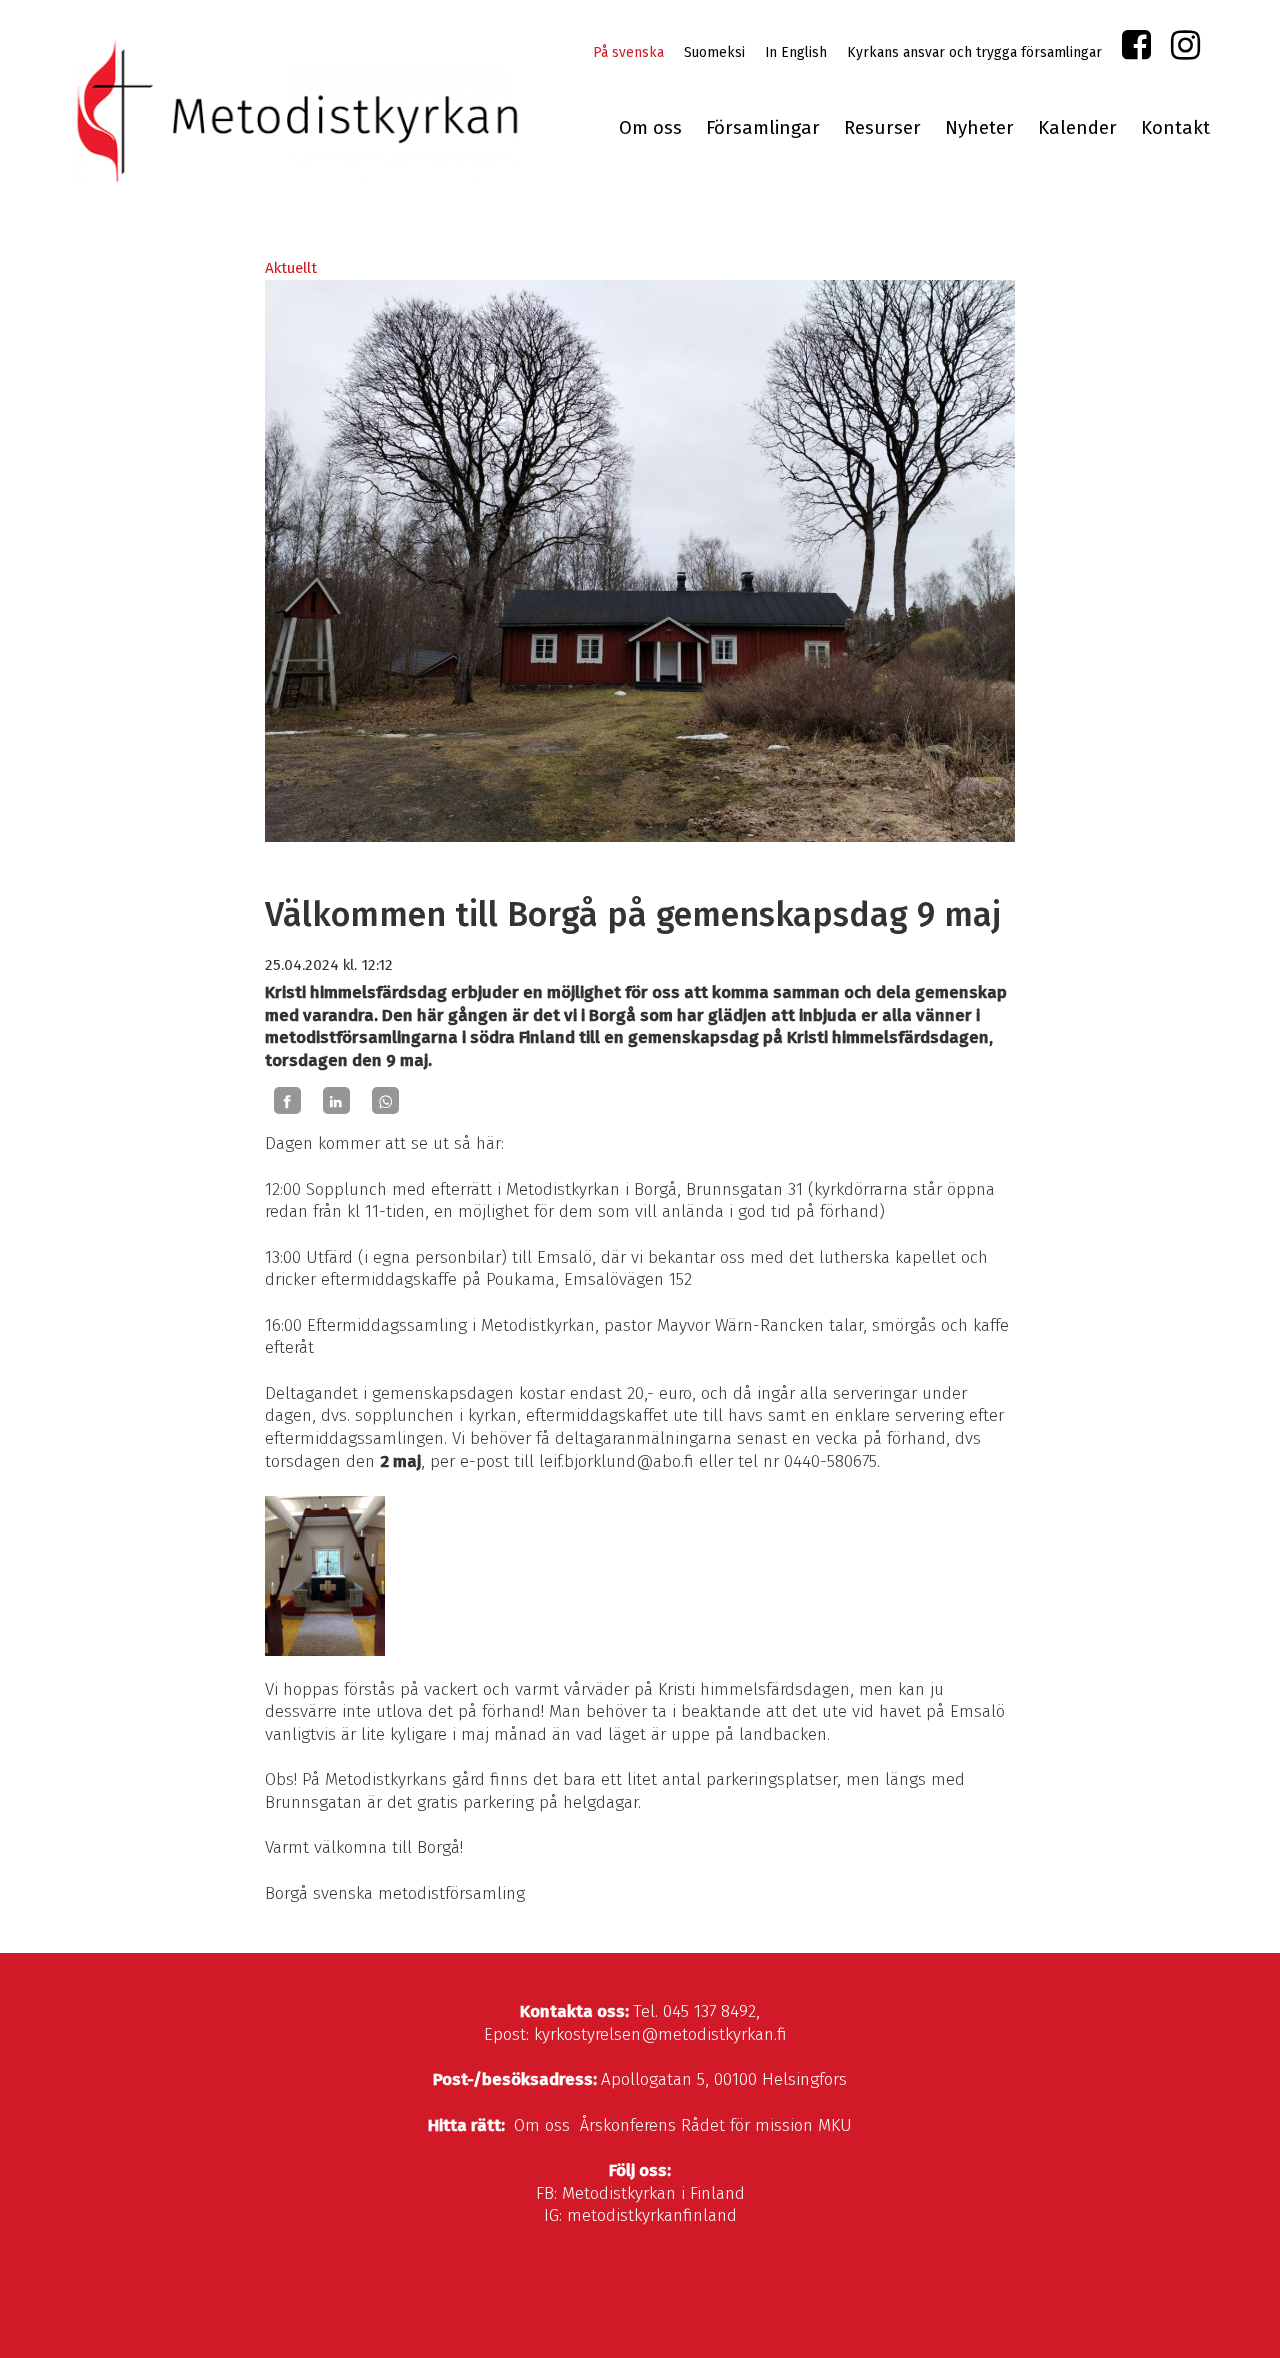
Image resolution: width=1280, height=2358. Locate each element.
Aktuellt (291, 268)
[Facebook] (287, 1101)
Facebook (1136, 49)
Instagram (1185, 49)
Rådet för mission (747, 2125)
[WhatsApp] (385, 1101)
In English (796, 52)
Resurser (882, 128)
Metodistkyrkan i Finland (653, 2193)
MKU (835, 2125)
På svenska (628, 52)
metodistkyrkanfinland (652, 2215)
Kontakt (1175, 128)
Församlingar (763, 128)
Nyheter (979, 128)
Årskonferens (628, 2125)
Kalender (1077, 128)
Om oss (650, 128)
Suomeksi (714, 52)
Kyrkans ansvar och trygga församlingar (974, 52)
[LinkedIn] (336, 1101)
